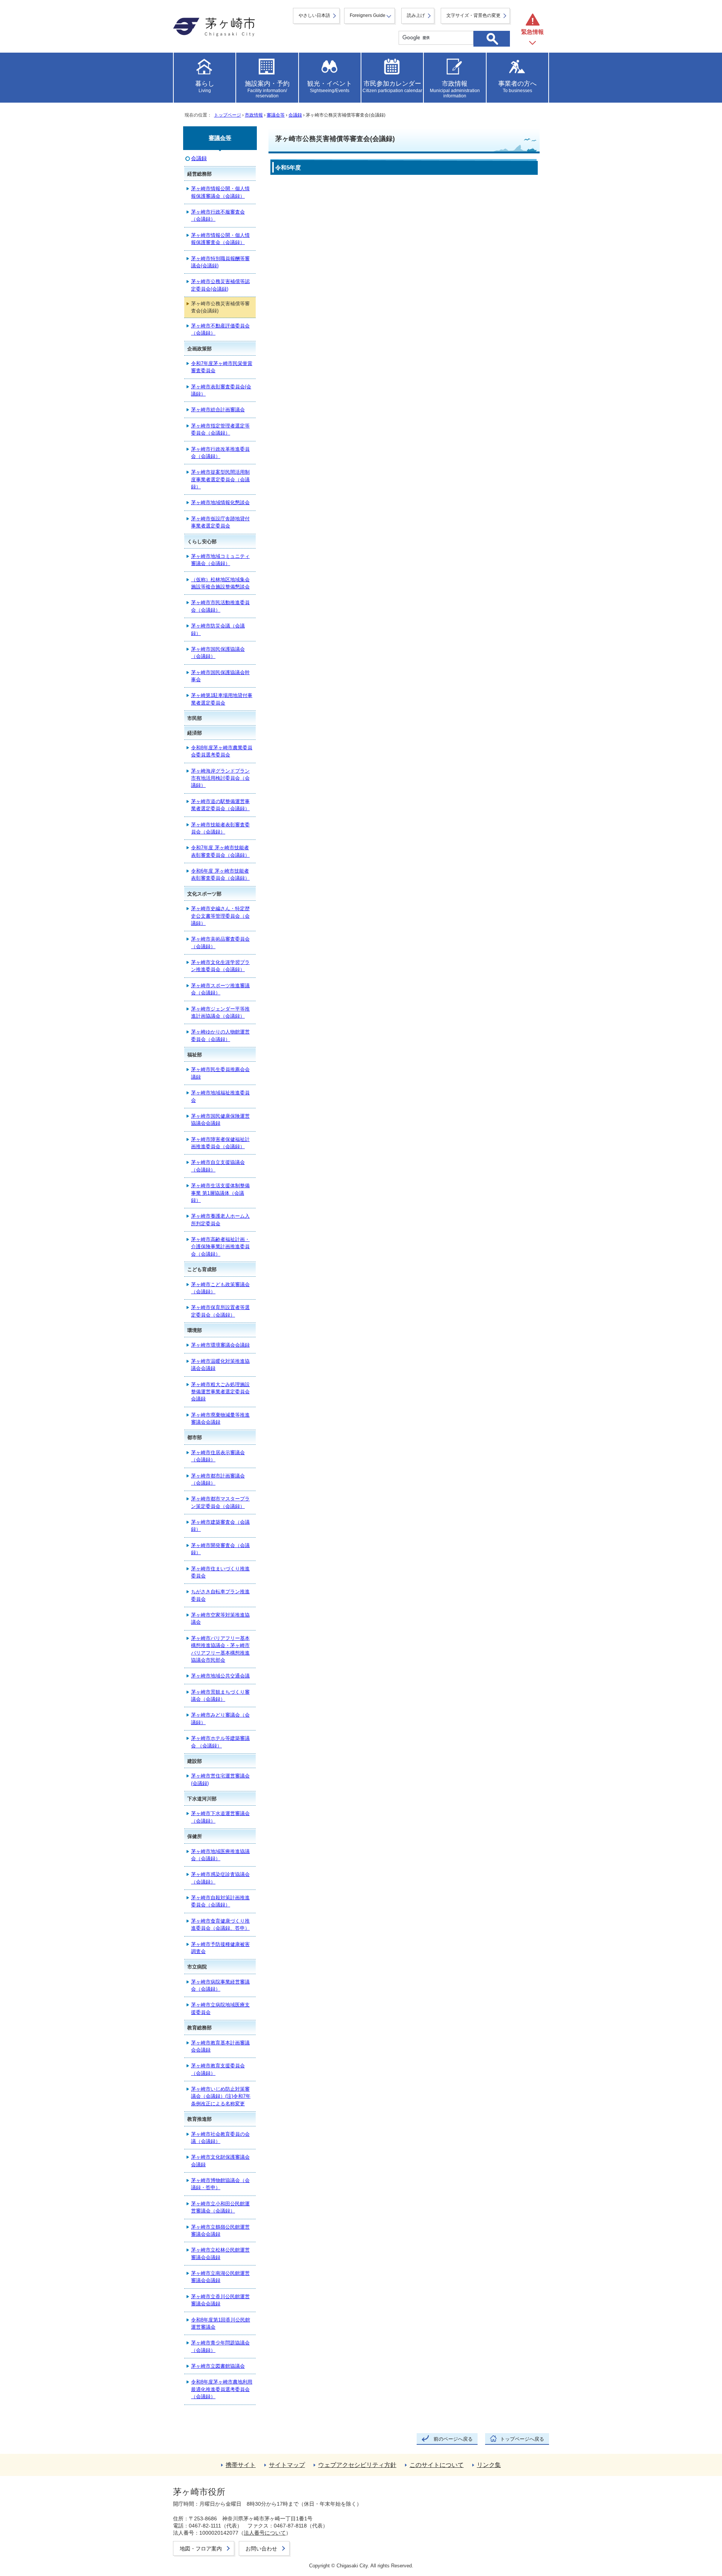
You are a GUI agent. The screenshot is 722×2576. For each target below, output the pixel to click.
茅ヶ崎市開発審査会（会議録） (220, 1549)
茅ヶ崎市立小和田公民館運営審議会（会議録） (220, 2207)
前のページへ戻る (453, 2439)
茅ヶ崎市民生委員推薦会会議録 (220, 1073)
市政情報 (254, 115)
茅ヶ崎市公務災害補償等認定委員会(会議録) (220, 285)
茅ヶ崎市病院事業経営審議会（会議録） (220, 1985)
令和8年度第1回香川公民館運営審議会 (221, 2323)
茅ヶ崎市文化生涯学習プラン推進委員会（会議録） (220, 966)
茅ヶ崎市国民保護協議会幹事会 (220, 676)
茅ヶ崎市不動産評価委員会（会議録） (220, 329)
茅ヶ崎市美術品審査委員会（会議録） (220, 943)
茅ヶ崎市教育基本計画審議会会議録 (220, 2046)
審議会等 (276, 115)
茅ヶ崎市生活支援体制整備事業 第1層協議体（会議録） (220, 1193)
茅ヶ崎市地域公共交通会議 (220, 1676)
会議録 (295, 115)
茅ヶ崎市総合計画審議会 (218, 410)
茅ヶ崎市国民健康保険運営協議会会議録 (220, 1120)
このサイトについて (437, 2465)
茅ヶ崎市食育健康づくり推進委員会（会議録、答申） (220, 1924)
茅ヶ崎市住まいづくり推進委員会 (220, 1572)
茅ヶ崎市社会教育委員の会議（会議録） (220, 2138)
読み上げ (416, 15)
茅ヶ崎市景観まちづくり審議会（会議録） (220, 1696)
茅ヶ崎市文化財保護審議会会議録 (220, 2161)
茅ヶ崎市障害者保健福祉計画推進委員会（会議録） (220, 1143)
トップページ (228, 115)
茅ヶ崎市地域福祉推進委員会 (220, 1096)
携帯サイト (241, 2465)
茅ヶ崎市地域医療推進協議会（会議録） (220, 1855)
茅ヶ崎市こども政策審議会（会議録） (220, 1288)
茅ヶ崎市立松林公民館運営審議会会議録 (220, 2253)
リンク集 (489, 2465)
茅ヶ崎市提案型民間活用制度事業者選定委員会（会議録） (220, 479)
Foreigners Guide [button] (368, 15)
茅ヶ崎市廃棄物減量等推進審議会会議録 (220, 1418)
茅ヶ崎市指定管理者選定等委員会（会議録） (220, 429)
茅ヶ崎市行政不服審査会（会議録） (218, 215)
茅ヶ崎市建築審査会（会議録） (220, 1526)
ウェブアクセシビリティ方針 (357, 2465)
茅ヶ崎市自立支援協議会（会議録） (218, 1166)
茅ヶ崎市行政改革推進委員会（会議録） (220, 453)
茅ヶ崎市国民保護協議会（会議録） (218, 653)
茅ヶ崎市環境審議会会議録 (220, 1345)
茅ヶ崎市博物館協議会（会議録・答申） (220, 2184)
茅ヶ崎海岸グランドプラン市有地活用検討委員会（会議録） (220, 778)
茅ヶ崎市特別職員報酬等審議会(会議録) (220, 262)
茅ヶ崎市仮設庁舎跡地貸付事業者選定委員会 (220, 522)
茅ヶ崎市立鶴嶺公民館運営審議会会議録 (220, 2231)
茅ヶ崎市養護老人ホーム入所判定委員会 (220, 1220)
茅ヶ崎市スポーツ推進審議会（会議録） (220, 989)
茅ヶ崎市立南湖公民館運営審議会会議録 (220, 2277)
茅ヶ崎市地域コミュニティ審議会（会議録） (220, 560)
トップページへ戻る (522, 2439)
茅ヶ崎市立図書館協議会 (218, 2366)
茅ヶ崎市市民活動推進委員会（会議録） (220, 606)
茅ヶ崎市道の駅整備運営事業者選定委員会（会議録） (220, 805)
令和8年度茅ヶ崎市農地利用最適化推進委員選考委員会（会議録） (222, 2389)
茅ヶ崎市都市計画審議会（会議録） (218, 1479)
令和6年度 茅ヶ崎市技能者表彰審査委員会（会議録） (220, 874)
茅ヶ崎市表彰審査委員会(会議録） (221, 390)
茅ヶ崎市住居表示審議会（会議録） (218, 1456)
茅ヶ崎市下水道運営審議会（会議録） (220, 1817)
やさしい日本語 (314, 15)
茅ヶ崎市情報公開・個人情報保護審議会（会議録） (220, 192)
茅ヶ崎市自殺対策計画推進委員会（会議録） (220, 1901)
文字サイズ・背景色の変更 (473, 15)
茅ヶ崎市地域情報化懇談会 (220, 502)
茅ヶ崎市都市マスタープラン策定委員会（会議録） (220, 1502)
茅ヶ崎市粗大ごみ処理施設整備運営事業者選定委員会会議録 (220, 1392)
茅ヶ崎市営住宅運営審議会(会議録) (220, 1779)
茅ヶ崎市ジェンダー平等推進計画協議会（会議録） (220, 1012)
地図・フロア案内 (201, 2549)
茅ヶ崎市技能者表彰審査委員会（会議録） (220, 828)
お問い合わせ (261, 2549)
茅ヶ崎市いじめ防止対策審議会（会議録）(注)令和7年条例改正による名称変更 (221, 2096)
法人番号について (265, 2533)
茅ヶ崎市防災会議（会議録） (218, 629)
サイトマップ (287, 2465)
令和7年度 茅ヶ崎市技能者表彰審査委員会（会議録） (220, 851)
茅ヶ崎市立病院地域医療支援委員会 (220, 2008)
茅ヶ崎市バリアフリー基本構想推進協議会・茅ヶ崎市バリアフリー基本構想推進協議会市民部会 (220, 1649)
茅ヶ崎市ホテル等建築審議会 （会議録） (220, 1742)
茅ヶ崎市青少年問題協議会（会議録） (220, 2346)
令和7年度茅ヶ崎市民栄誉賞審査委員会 (222, 367)
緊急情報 (532, 32)
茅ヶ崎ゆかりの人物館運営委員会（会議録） (220, 1035)
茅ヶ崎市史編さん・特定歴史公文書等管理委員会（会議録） (220, 916)
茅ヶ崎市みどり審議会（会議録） (220, 1718)
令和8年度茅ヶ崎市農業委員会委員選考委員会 (222, 751)
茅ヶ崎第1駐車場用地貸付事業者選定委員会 (222, 699)
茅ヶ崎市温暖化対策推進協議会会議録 (220, 1365)
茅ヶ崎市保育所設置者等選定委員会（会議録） (220, 1311)
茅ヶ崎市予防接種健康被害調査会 (220, 1948)
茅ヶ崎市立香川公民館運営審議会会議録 (220, 2300)
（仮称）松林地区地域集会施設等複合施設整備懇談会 (220, 583)
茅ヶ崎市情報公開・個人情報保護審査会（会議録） (220, 239)
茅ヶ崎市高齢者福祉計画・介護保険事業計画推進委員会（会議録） (220, 1247)
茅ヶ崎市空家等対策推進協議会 (220, 1618)
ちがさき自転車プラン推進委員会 (220, 1595)
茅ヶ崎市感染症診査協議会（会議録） (220, 1878)
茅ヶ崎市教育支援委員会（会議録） (218, 2069)
